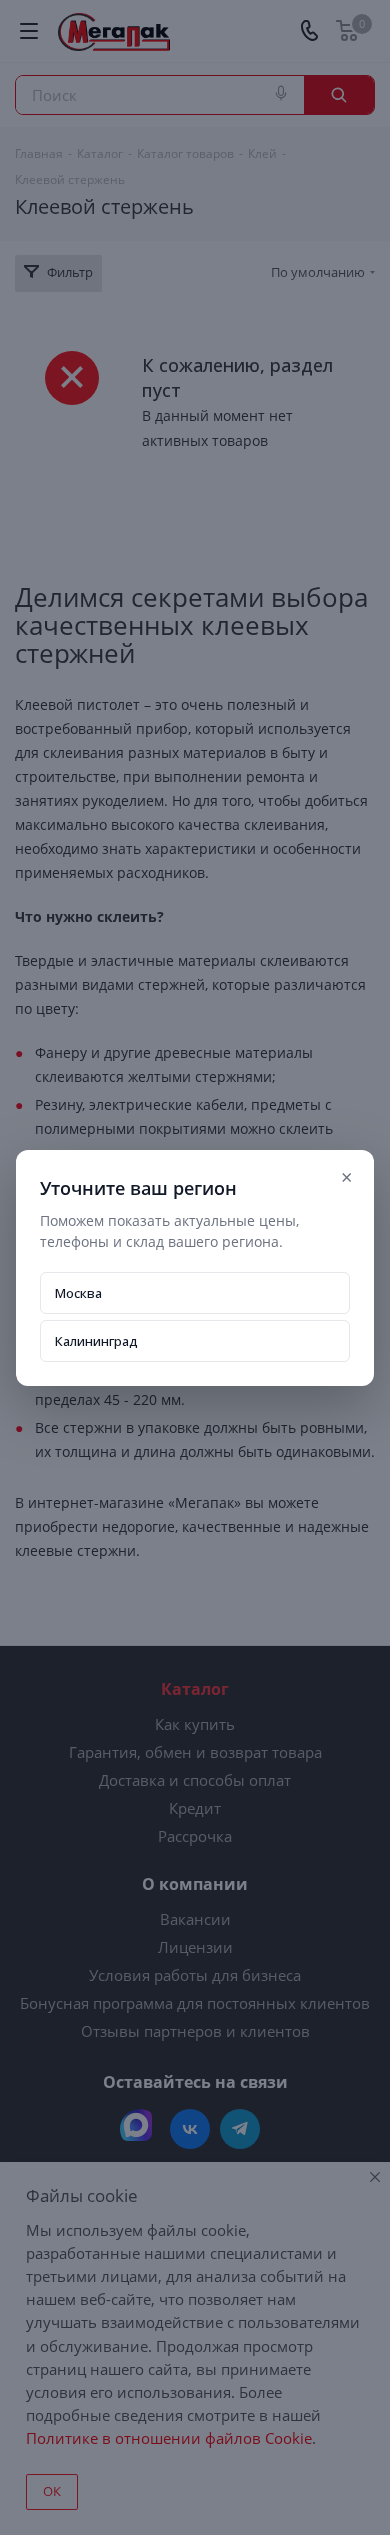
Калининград (96, 1341)
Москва (78, 1293)
